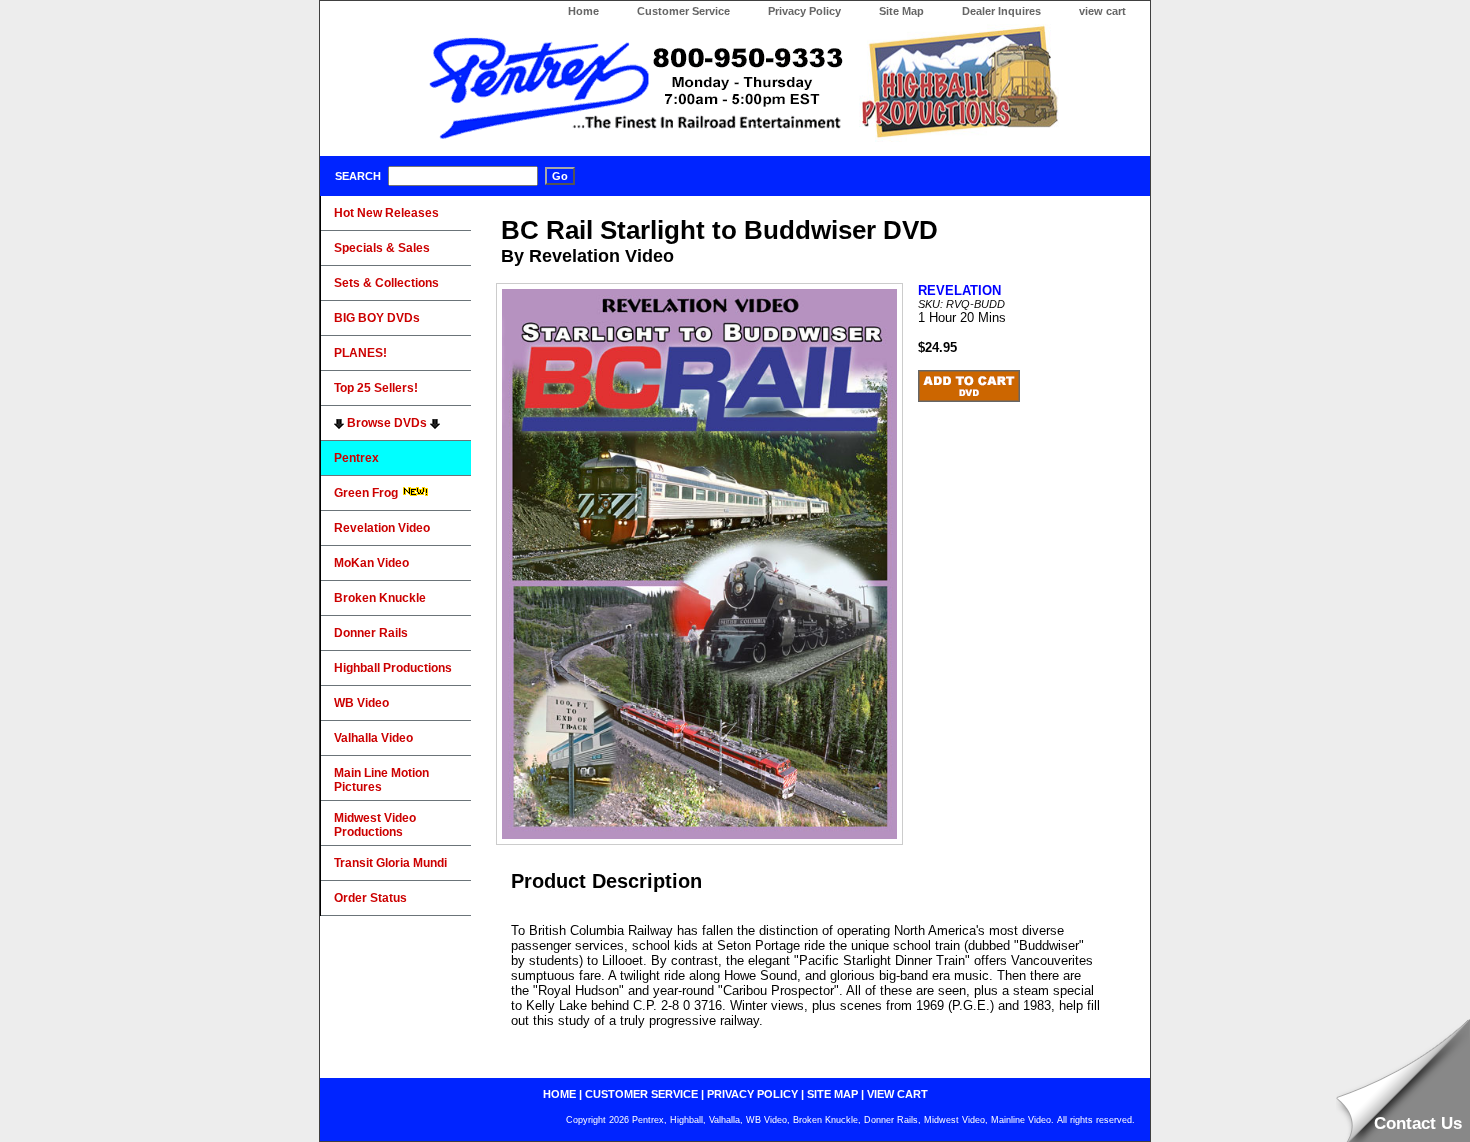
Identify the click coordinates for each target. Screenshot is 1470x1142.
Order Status (370, 898)
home (559, 1094)
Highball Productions (393, 668)
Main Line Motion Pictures (381, 780)
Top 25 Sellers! (376, 388)
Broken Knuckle (380, 598)
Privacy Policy (804, 11)
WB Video (361, 703)
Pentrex (356, 458)
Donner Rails (371, 633)
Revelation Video (382, 528)
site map (832, 1094)
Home (583, 11)
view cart (1102, 11)
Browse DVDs (387, 423)
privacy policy (752, 1094)
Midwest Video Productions (375, 825)
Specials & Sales (382, 248)
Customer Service (683, 11)
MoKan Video (371, 563)
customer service (641, 1094)
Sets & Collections (386, 283)
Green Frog (367, 493)
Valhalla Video (373, 738)
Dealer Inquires (1001, 11)
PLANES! (360, 353)
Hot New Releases (386, 213)
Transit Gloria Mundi (390, 863)
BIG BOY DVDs (377, 318)
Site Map (901, 11)
